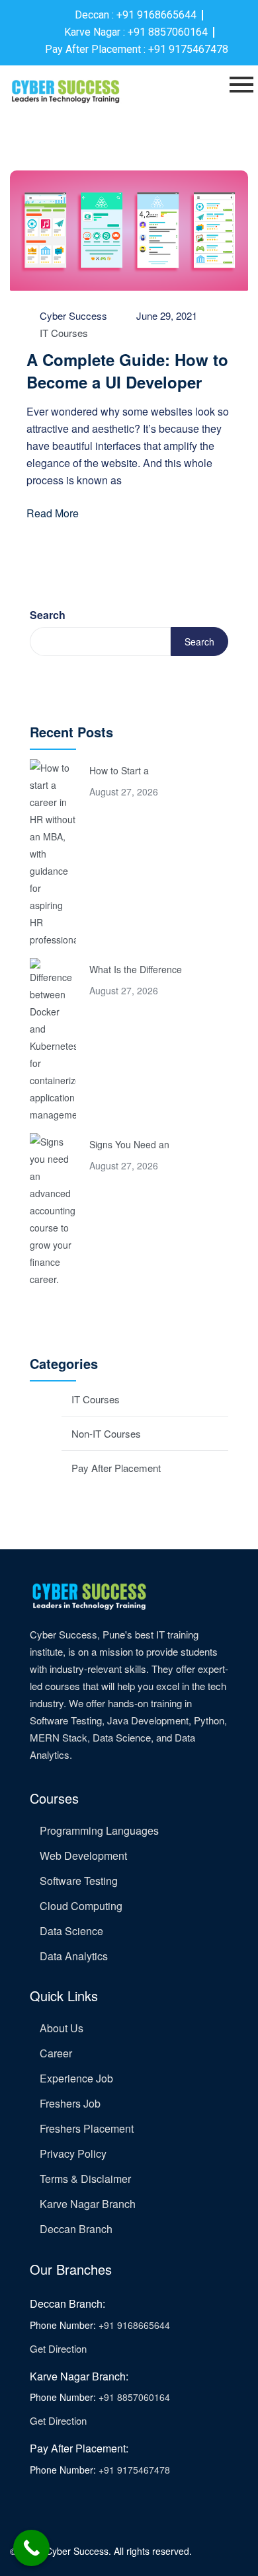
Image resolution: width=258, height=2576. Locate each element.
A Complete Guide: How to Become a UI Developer (127, 371)
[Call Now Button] (31, 2548)
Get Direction (58, 2348)
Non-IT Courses (106, 1433)
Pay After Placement (116, 1468)
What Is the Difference (136, 969)
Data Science (71, 1931)
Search (48, 615)
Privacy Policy (73, 2153)
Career (56, 2053)
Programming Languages (99, 1830)
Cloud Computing (81, 1906)
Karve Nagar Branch (88, 2204)
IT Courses (64, 333)
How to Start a (119, 770)
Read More (53, 513)
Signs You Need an (129, 1144)
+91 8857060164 (134, 2397)
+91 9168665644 (134, 2325)
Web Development (83, 1856)
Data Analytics (74, 1956)
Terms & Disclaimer (85, 2179)
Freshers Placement (87, 2128)
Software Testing (79, 1881)
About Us (62, 2028)
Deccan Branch (76, 2229)
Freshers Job (70, 2103)
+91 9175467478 (134, 2470)
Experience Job (76, 2078)
